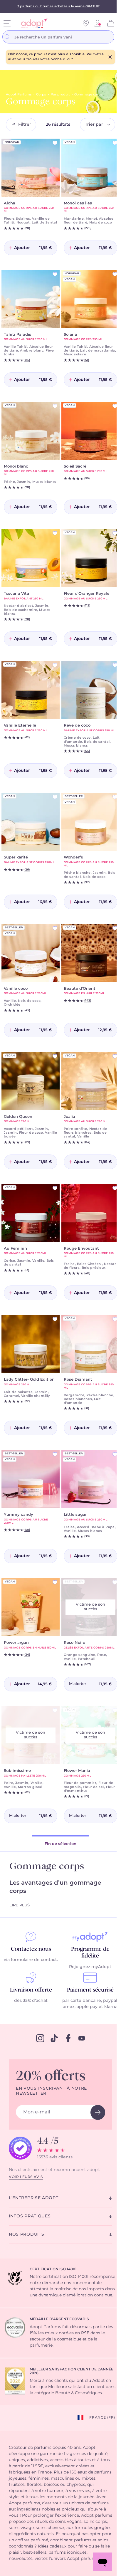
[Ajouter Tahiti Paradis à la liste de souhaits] (55, 274)
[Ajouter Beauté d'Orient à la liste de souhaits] (115, 928)
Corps (41, 94)
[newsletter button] (98, 2112)
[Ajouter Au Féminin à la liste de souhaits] (55, 1188)
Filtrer (25, 125)
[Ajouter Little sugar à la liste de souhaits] (115, 1454)
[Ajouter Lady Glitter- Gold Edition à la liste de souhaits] (55, 1319)
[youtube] (82, 2038)
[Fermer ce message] (110, 57)
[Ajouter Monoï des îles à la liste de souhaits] (115, 143)
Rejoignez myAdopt (90, 1967)
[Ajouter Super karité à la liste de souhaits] (55, 797)
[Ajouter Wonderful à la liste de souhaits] (115, 797)
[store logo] (32, 23)
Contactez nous (31, 1949)
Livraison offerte (31, 1990)
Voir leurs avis (26, 2177)
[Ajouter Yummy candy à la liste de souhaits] (55, 1454)
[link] (98, 23)
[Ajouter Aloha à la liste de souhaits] (55, 143)
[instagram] (40, 2038)
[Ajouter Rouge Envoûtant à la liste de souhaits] (115, 1188)
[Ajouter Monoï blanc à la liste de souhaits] (55, 406)
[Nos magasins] (86, 23)
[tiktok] (54, 2038)
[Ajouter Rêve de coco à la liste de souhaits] (115, 665)
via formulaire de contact (30, 1960)
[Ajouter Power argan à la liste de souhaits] (55, 1582)
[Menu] (7, 23)
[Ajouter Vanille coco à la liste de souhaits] (55, 928)
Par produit (60, 94)
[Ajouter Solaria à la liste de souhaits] (115, 274)
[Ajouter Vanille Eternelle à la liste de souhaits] (55, 665)
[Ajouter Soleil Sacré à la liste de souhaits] (115, 406)
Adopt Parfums (19, 94)
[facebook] (68, 2038)
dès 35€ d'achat (31, 2001)
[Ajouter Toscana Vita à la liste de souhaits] (55, 533)
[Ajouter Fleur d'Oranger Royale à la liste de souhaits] (115, 533)
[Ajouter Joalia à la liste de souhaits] (115, 1056)
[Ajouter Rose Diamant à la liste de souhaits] (115, 1319)
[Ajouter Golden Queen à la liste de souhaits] (55, 1056)
